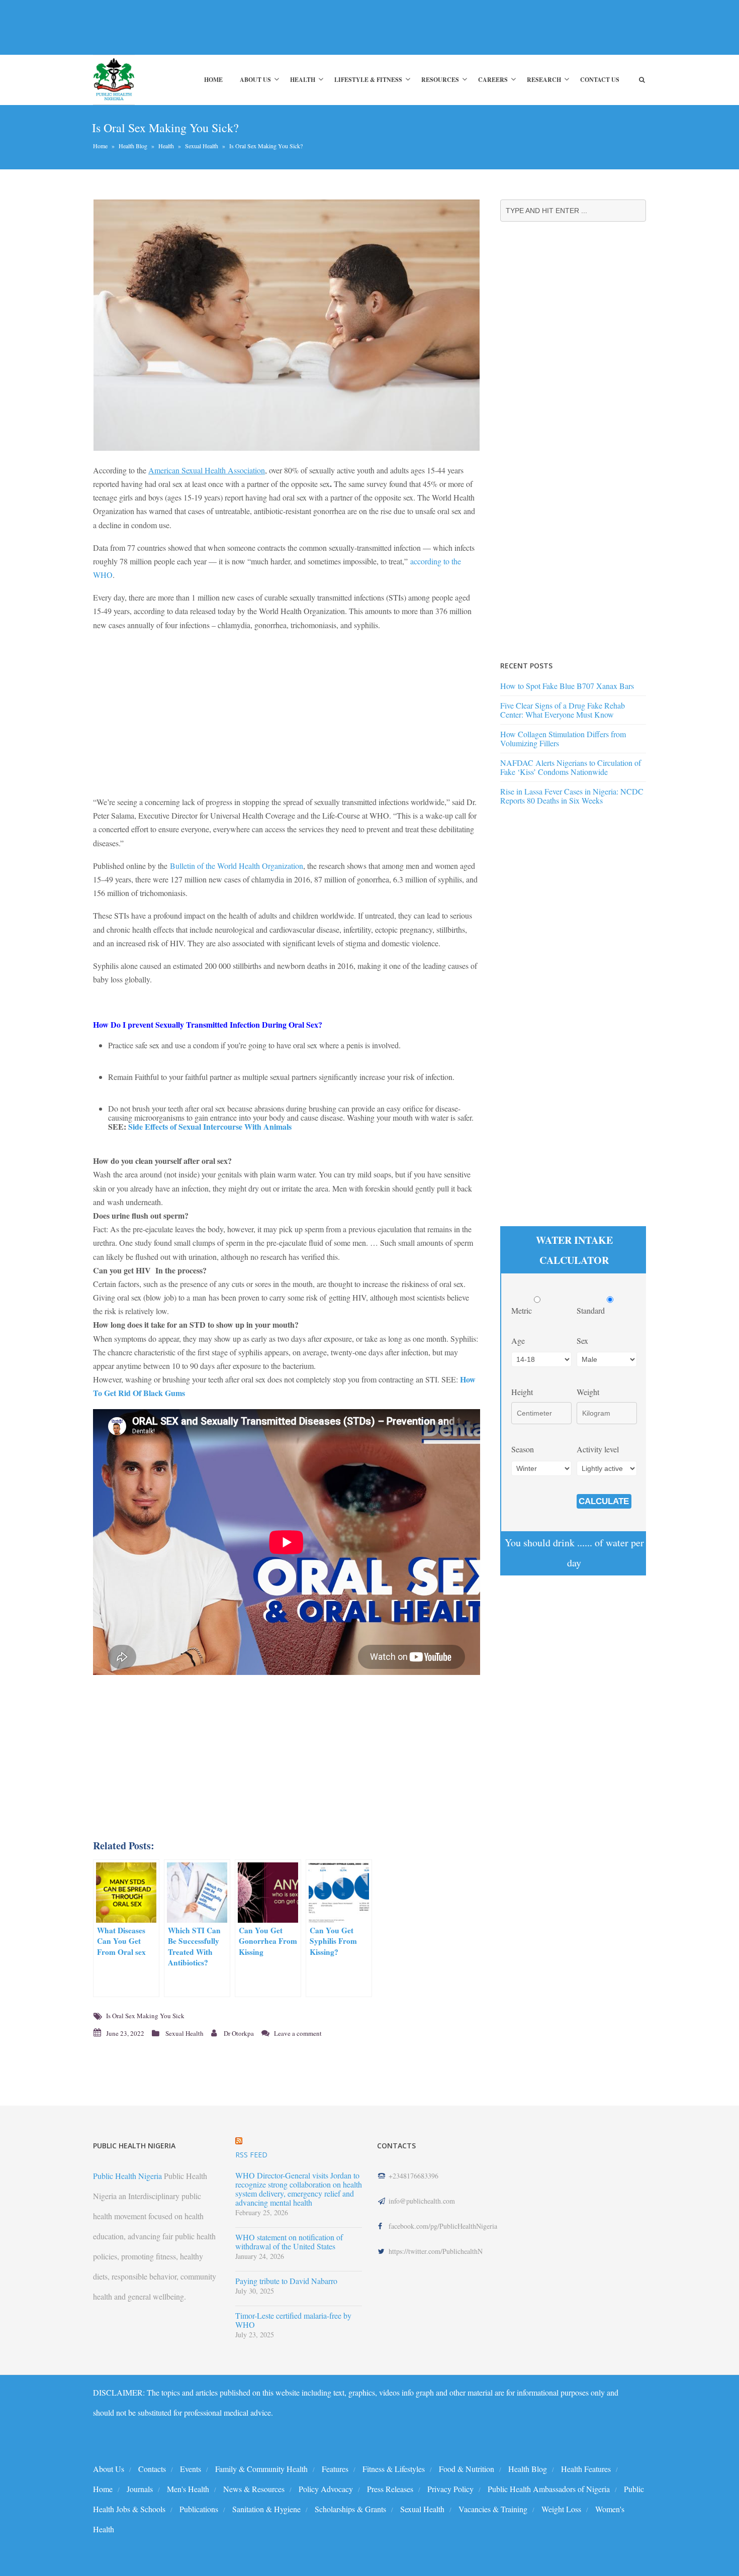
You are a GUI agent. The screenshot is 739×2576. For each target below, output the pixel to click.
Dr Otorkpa (239, 2033)
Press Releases (390, 2489)
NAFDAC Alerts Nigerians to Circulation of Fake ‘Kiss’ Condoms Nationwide (571, 767)
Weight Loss (561, 2509)
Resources (440, 80)
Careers (493, 80)
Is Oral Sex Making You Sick (145, 2016)
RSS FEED (251, 2155)
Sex (582, 1341)
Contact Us (600, 80)
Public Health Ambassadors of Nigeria (549, 2489)
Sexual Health (202, 146)
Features (335, 2469)
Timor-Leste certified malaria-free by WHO (293, 2320)
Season (523, 1449)
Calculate (604, 1501)
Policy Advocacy (326, 2489)
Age (518, 1341)
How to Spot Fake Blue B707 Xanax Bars (567, 686)
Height (522, 1392)
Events (191, 2469)
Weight (588, 1392)
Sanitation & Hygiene (266, 2509)
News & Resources (254, 2489)
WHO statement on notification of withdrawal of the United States (289, 2242)
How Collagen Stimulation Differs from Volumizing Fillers (563, 738)
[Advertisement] (276, 27)
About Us (255, 80)
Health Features (586, 2469)
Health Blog (133, 146)
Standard (592, 1310)
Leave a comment (298, 2033)
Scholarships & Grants (350, 2509)
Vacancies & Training (493, 2509)
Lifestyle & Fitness (368, 80)
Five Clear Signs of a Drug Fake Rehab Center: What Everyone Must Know (563, 710)
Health (303, 80)
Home (213, 80)
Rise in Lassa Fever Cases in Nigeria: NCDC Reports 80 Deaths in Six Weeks (572, 796)
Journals (140, 2489)
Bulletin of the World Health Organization (237, 866)
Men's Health (188, 2489)
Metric (523, 1310)
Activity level (598, 1449)
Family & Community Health (261, 2469)
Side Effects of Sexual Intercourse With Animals (211, 1126)
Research (544, 80)
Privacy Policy (450, 2489)
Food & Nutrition (467, 2469)
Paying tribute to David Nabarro (286, 2281)
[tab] (287, 1161)
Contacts (152, 2469)
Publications (199, 2509)
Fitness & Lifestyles (394, 2469)
